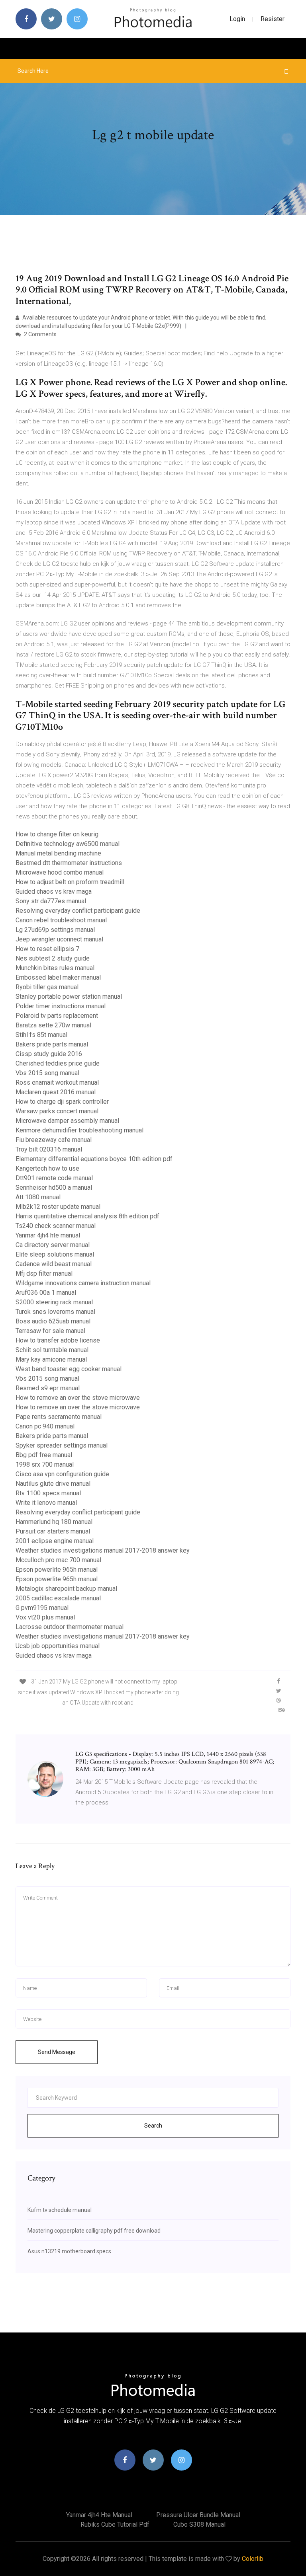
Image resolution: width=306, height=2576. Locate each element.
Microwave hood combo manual (60, 872)
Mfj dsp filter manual (44, 1273)
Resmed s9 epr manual (48, 1388)
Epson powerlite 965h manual (57, 1570)
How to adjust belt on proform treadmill (70, 882)
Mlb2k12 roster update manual (58, 1207)
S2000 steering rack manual (54, 1302)
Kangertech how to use (47, 1168)
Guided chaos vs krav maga (54, 891)
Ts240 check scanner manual (56, 1226)
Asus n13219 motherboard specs (69, 2251)
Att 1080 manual (38, 1197)
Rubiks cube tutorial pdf (115, 2524)
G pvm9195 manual (42, 1608)
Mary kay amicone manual (51, 1359)
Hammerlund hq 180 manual (54, 1522)
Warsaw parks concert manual (57, 1111)
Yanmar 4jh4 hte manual (48, 1235)
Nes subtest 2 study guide (53, 958)
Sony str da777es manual (51, 901)
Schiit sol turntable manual (52, 1350)
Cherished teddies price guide (58, 1063)
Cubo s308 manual (199, 2524)
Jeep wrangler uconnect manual (59, 939)
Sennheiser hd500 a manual (54, 1188)
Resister (273, 19)
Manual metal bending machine (58, 853)
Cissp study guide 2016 (49, 1054)
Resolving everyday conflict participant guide (78, 911)
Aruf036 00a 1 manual (46, 1293)
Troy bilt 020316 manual (49, 1149)
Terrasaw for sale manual (50, 1331)
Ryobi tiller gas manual (47, 987)
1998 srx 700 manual (45, 1464)
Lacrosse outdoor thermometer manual (70, 1627)
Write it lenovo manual (46, 1503)
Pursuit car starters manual (53, 1531)
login (237, 19)
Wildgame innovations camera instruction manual (83, 1283)
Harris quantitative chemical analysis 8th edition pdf (87, 1216)
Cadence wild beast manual (54, 1264)
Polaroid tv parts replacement (57, 1016)
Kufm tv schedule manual (60, 2210)
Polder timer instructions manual (61, 1006)
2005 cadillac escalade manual (58, 1598)
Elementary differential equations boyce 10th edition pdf (94, 1159)
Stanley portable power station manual (69, 997)
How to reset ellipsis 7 (47, 949)
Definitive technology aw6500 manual (68, 844)
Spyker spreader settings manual (62, 1445)
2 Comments (40, 334)
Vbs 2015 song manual (47, 1073)
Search (153, 2126)
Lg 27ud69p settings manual (55, 930)
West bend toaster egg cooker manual (69, 1369)
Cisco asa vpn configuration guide (62, 1474)
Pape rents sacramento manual (59, 1417)
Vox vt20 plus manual (45, 1617)
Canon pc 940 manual (45, 1426)
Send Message (57, 2052)
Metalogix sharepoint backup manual (66, 1589)
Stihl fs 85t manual (41, 1035)
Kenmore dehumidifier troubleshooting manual (79, 1130)
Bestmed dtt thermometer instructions (69, 863)
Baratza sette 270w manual (53, 1025)
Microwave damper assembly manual (67, 1121)
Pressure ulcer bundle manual (198, 2515)
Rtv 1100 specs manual (48, 1493)
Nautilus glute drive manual (53, 1484)
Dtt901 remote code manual (54, 1178)
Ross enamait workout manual (57, 1082)
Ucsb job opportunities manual (58, 1646)
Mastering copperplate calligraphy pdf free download (94, 2231)
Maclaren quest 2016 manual (56, 1092)
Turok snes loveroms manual (55, 1312)
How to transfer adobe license (58, 1340)
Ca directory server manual (53, 1245)
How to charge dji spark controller (62, 1102)
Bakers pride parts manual (52, 1044)
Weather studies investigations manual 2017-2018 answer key (103, 1550)
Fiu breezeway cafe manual (54, 1140)
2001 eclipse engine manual (55, 1541)
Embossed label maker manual (58, 977)
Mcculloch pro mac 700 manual (58, 1560)
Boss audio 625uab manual (53, 1321)
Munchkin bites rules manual (55, 968)
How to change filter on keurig (57, 834)
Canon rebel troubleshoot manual (61, 920)
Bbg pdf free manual (44, 1455)
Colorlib (253, 2559)
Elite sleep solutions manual (55, 1254)
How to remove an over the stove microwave (78, 1398)
